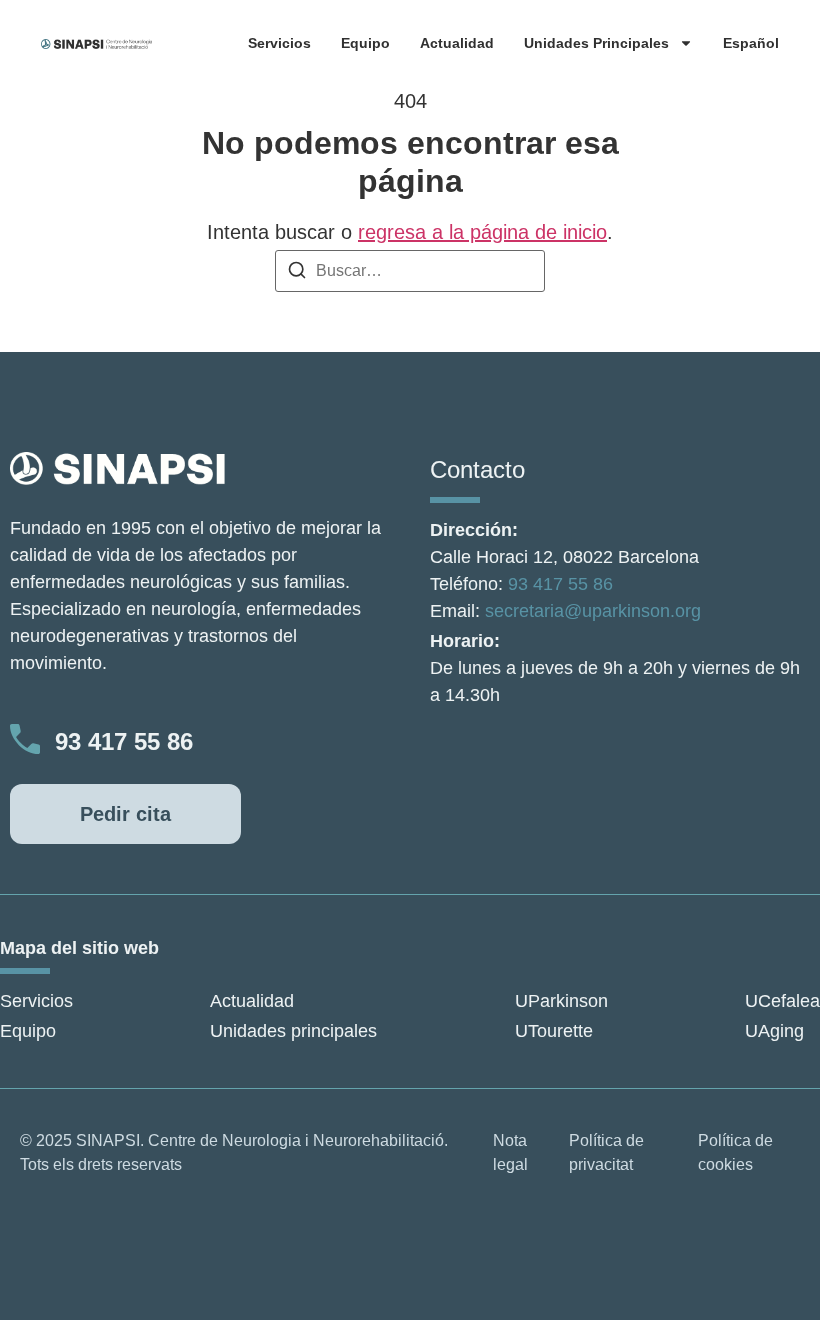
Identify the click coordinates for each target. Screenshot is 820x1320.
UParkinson (561, 1001)
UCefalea (782, 1001)
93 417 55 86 (124, 741)
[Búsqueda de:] (410, 271)
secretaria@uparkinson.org (593, 611)
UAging (774, 1031)
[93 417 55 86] (25, 739)
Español (751, 43)
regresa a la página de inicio (482, 232)
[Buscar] (297, 273)
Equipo (365, 43)
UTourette (554, 1031)
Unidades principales (596, 43)
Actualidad (457, 43)
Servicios (279, 43)
